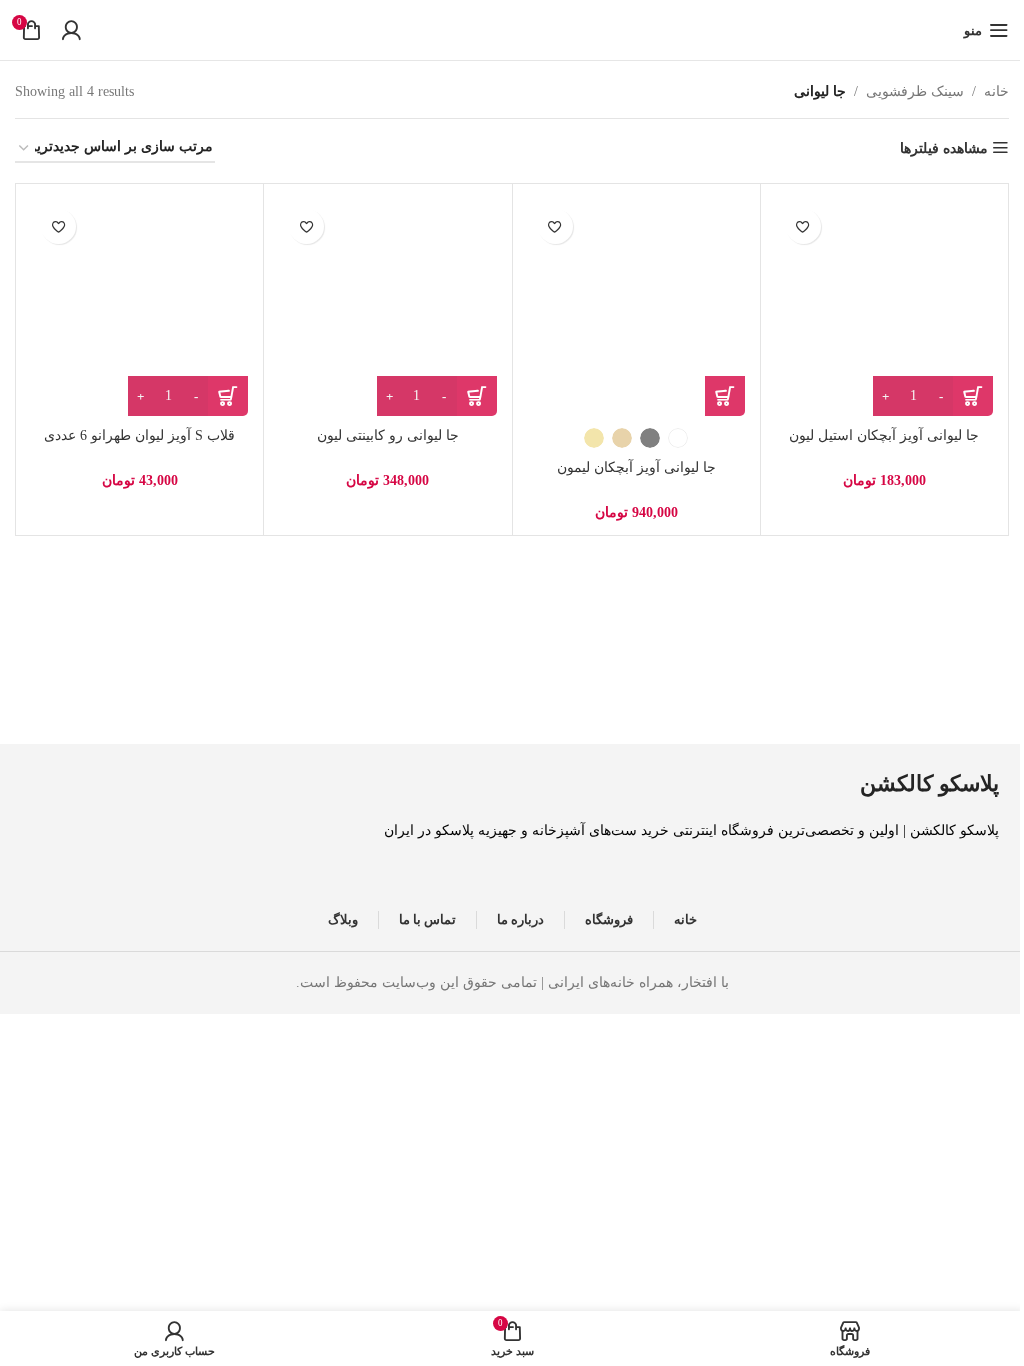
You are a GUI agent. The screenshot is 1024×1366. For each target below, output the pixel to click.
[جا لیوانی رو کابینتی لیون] (387, 307)
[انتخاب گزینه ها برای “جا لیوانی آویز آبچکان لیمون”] (725, 396)
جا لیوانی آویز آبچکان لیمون (636, 467)
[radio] (678, 438)
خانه (996, 91)
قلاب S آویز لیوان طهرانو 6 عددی (139, 435)
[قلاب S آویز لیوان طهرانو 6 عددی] (139, 307)
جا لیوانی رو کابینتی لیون (388, 435)
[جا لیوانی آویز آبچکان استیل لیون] (884, 307)
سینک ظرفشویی (915, 91)
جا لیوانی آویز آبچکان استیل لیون (884, 435)
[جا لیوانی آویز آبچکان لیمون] (636, 307)
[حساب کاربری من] (71, 30)
